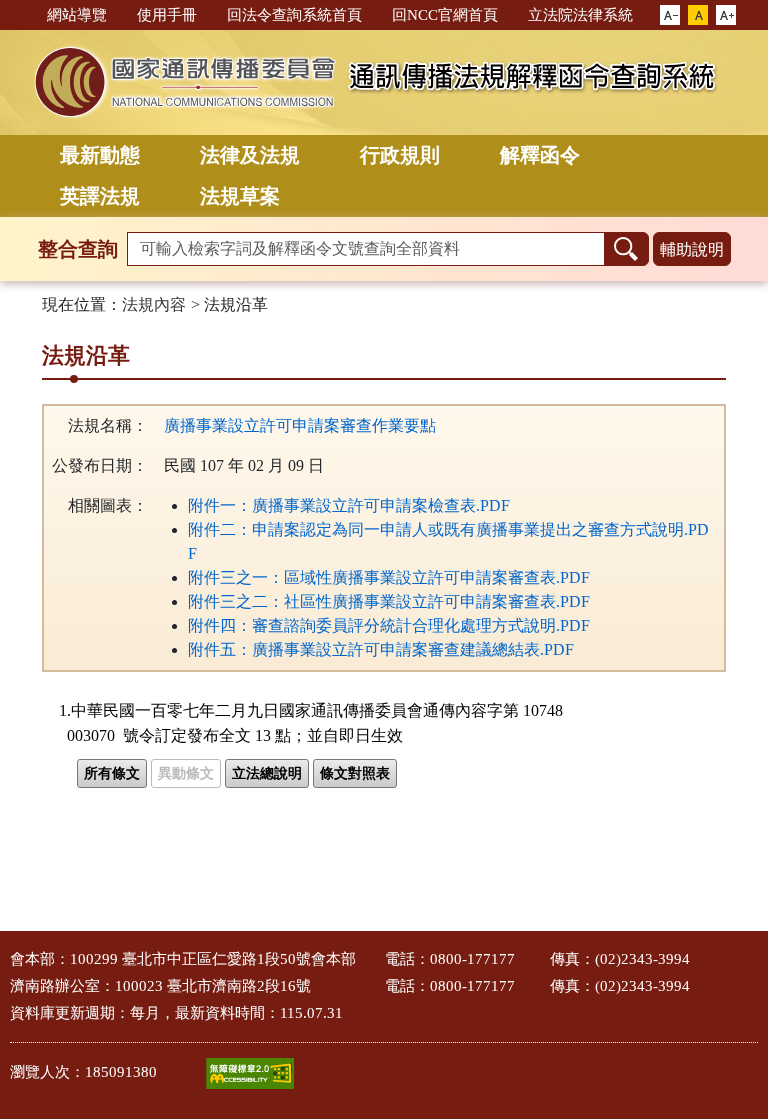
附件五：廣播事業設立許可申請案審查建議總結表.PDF (381, 649)
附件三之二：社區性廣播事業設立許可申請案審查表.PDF (389, 601)
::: (23, 13)
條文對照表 (355, 773)
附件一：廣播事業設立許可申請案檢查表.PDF (349, 505)
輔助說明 (692, 249)
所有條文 (112, 773)
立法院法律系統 (580, 15)
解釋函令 (540, 155)
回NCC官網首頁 (445, 15)
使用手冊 (167, 15)
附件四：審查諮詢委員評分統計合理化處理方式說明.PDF (389, 625)
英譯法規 (100, 196)
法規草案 (240, 196)
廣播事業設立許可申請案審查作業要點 (300, 425)
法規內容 (154, 304)
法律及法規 (250, 155)
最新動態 (100, 155)
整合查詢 (78, 249)
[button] (670, 16)
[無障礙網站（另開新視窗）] (250, 1073)
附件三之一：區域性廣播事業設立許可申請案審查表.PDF (389, 577)
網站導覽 (77, 15)
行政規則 (400, 155)
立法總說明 (267, 773)
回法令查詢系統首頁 (294, 15)
